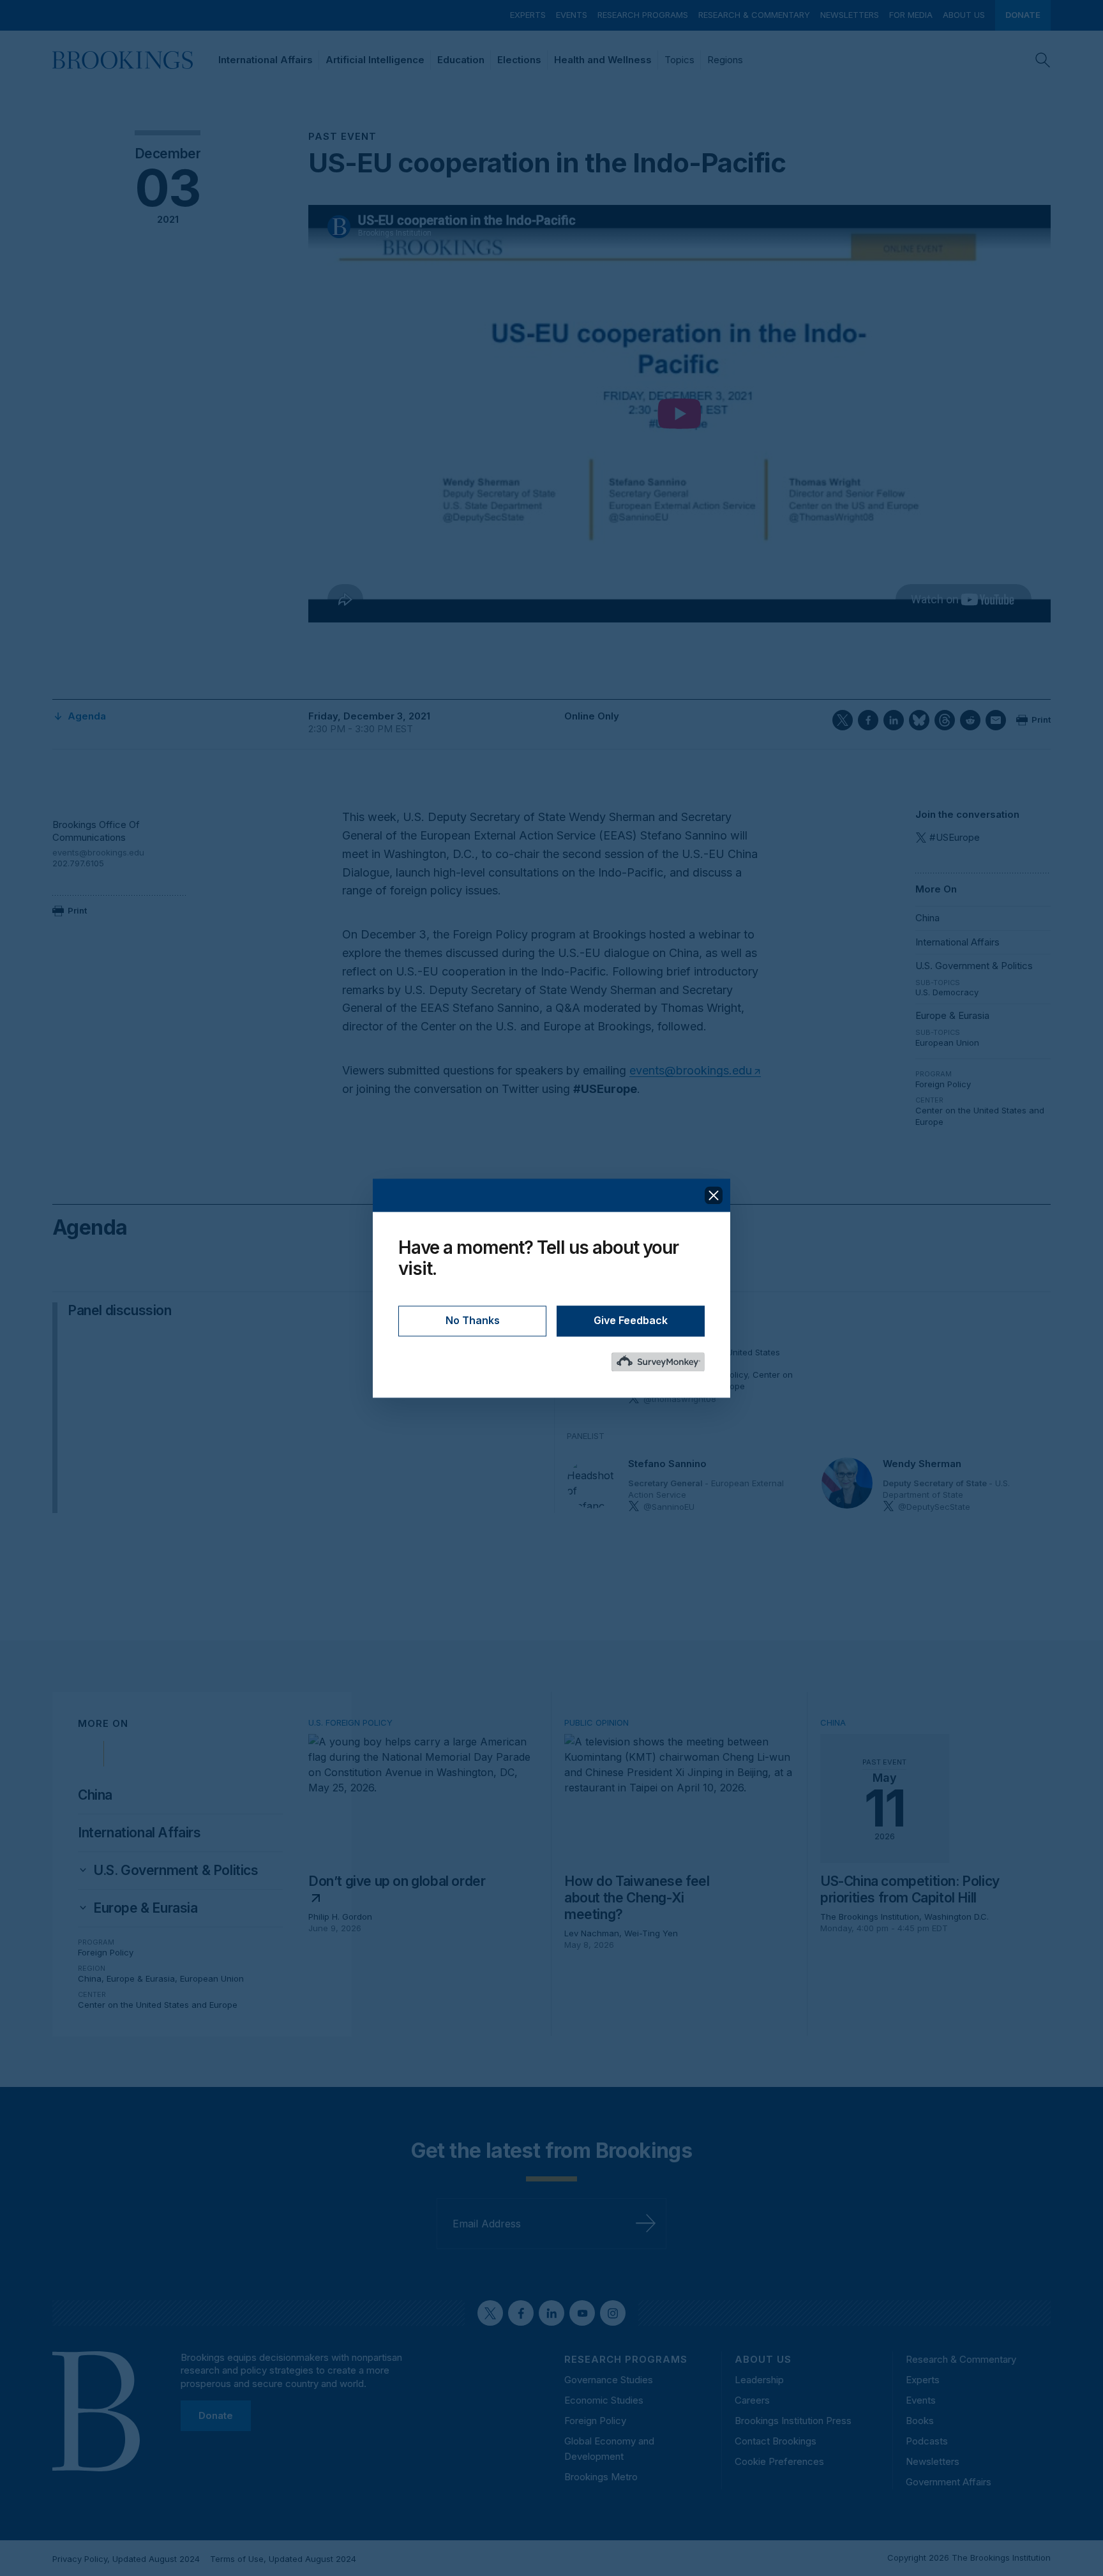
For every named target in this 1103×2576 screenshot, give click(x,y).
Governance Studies (609, 2380)
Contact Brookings (776, 2441)
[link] (176, 1871)
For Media (911, 15)
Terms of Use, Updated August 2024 (283, 2559)
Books (920, 2421)
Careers (752, 2400)
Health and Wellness (603, 60)
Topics (679, 60)
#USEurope (955, 837)
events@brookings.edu (98, 852)
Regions (725, 60)
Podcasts (927, 2441)
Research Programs (643, 15)
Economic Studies (604, 2400)
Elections (519, 60)
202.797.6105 (78, 863)
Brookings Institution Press (793, 2421)
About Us (964, 15)
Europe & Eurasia (952, 1015)
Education (461, 60)
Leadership (759, 2380)
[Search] (1043, 60)
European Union (947, 1043)
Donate (1023, 15)
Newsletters (850, 15)
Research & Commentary (754, 15)
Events (572, 15)
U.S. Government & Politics (974, 966)
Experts (528, 15)
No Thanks (473, 1320)
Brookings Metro (601, 2477)
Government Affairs (949, 2482)
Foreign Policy (943, 1084)
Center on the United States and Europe (158, 2005)
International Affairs (266, 60)
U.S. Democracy (947, 992)
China (927, 918)
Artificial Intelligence (375, 60)
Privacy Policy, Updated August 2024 (126, 2559)
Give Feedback (631, 1320)
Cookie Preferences (779, 2461)
